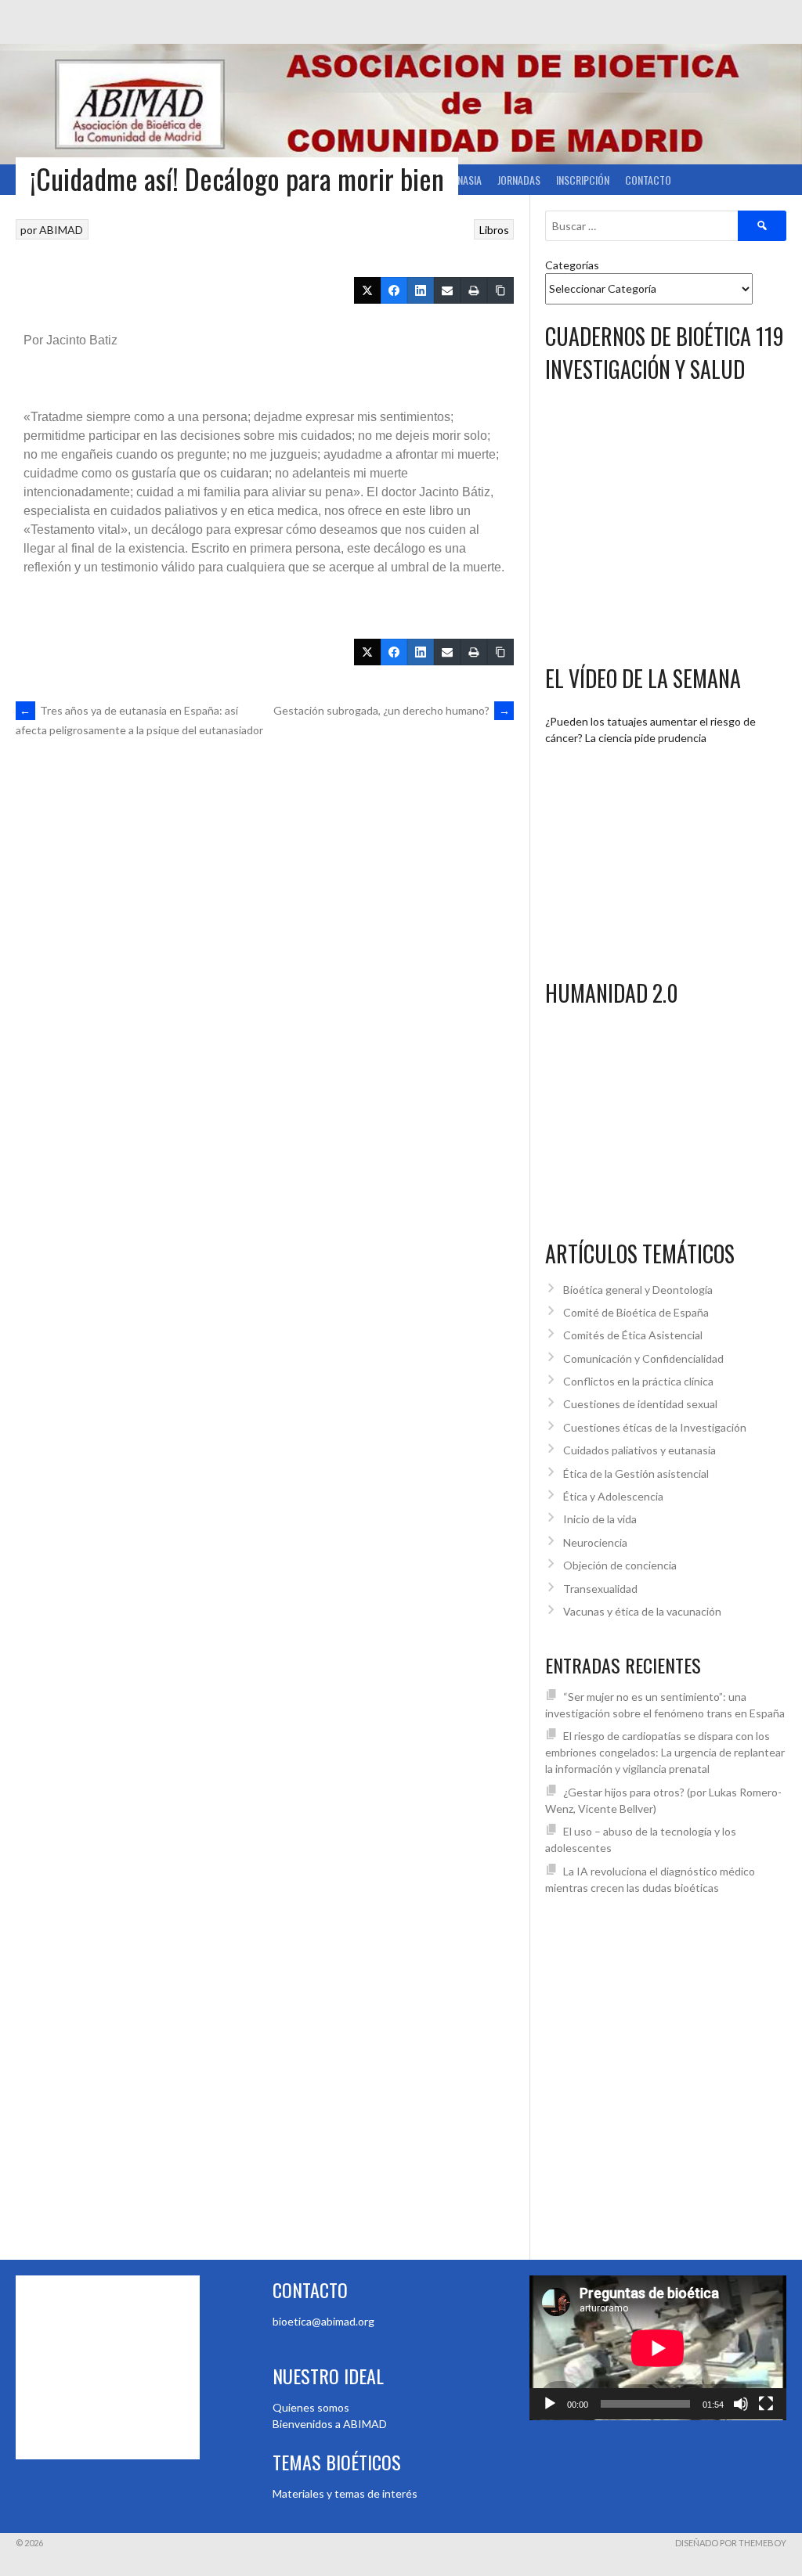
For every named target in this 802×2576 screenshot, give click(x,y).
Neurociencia (595, 1542)
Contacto (648, 180)
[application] (658, 2348)
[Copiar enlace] (500, 290)
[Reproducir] (550, 2404)
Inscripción (583, 180)
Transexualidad (600, 1589)
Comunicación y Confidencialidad (643, 1358)
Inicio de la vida (600, 1519)
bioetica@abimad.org (323, 2321)
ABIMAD (61, 230)
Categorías (572, 265)
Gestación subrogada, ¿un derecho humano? (392, 710)
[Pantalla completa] (766, 2404)
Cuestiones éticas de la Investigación (655, 1427)
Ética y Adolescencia (613, 1496)
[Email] (447, 290)
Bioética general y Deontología (638, 1290)
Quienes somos (311, 2407)
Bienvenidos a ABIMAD (330, 2424)
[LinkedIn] (421, 290)
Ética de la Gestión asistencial (636, 1474)
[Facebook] (394, 290)
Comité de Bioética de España (636, 1312)
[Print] (474, 290)
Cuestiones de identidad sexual (640, 1404)
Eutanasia (459, 180)
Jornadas (519, 180)
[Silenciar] (741, 2404)
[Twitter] (367, 290)
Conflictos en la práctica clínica (638, 1381)
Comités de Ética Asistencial (633, 1335)
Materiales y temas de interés (345, 2493)
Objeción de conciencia (620, 1565)
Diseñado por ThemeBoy (731, 2543)
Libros (494, 230)
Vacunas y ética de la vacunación (642, 1611)
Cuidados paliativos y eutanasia (639, 1450)
